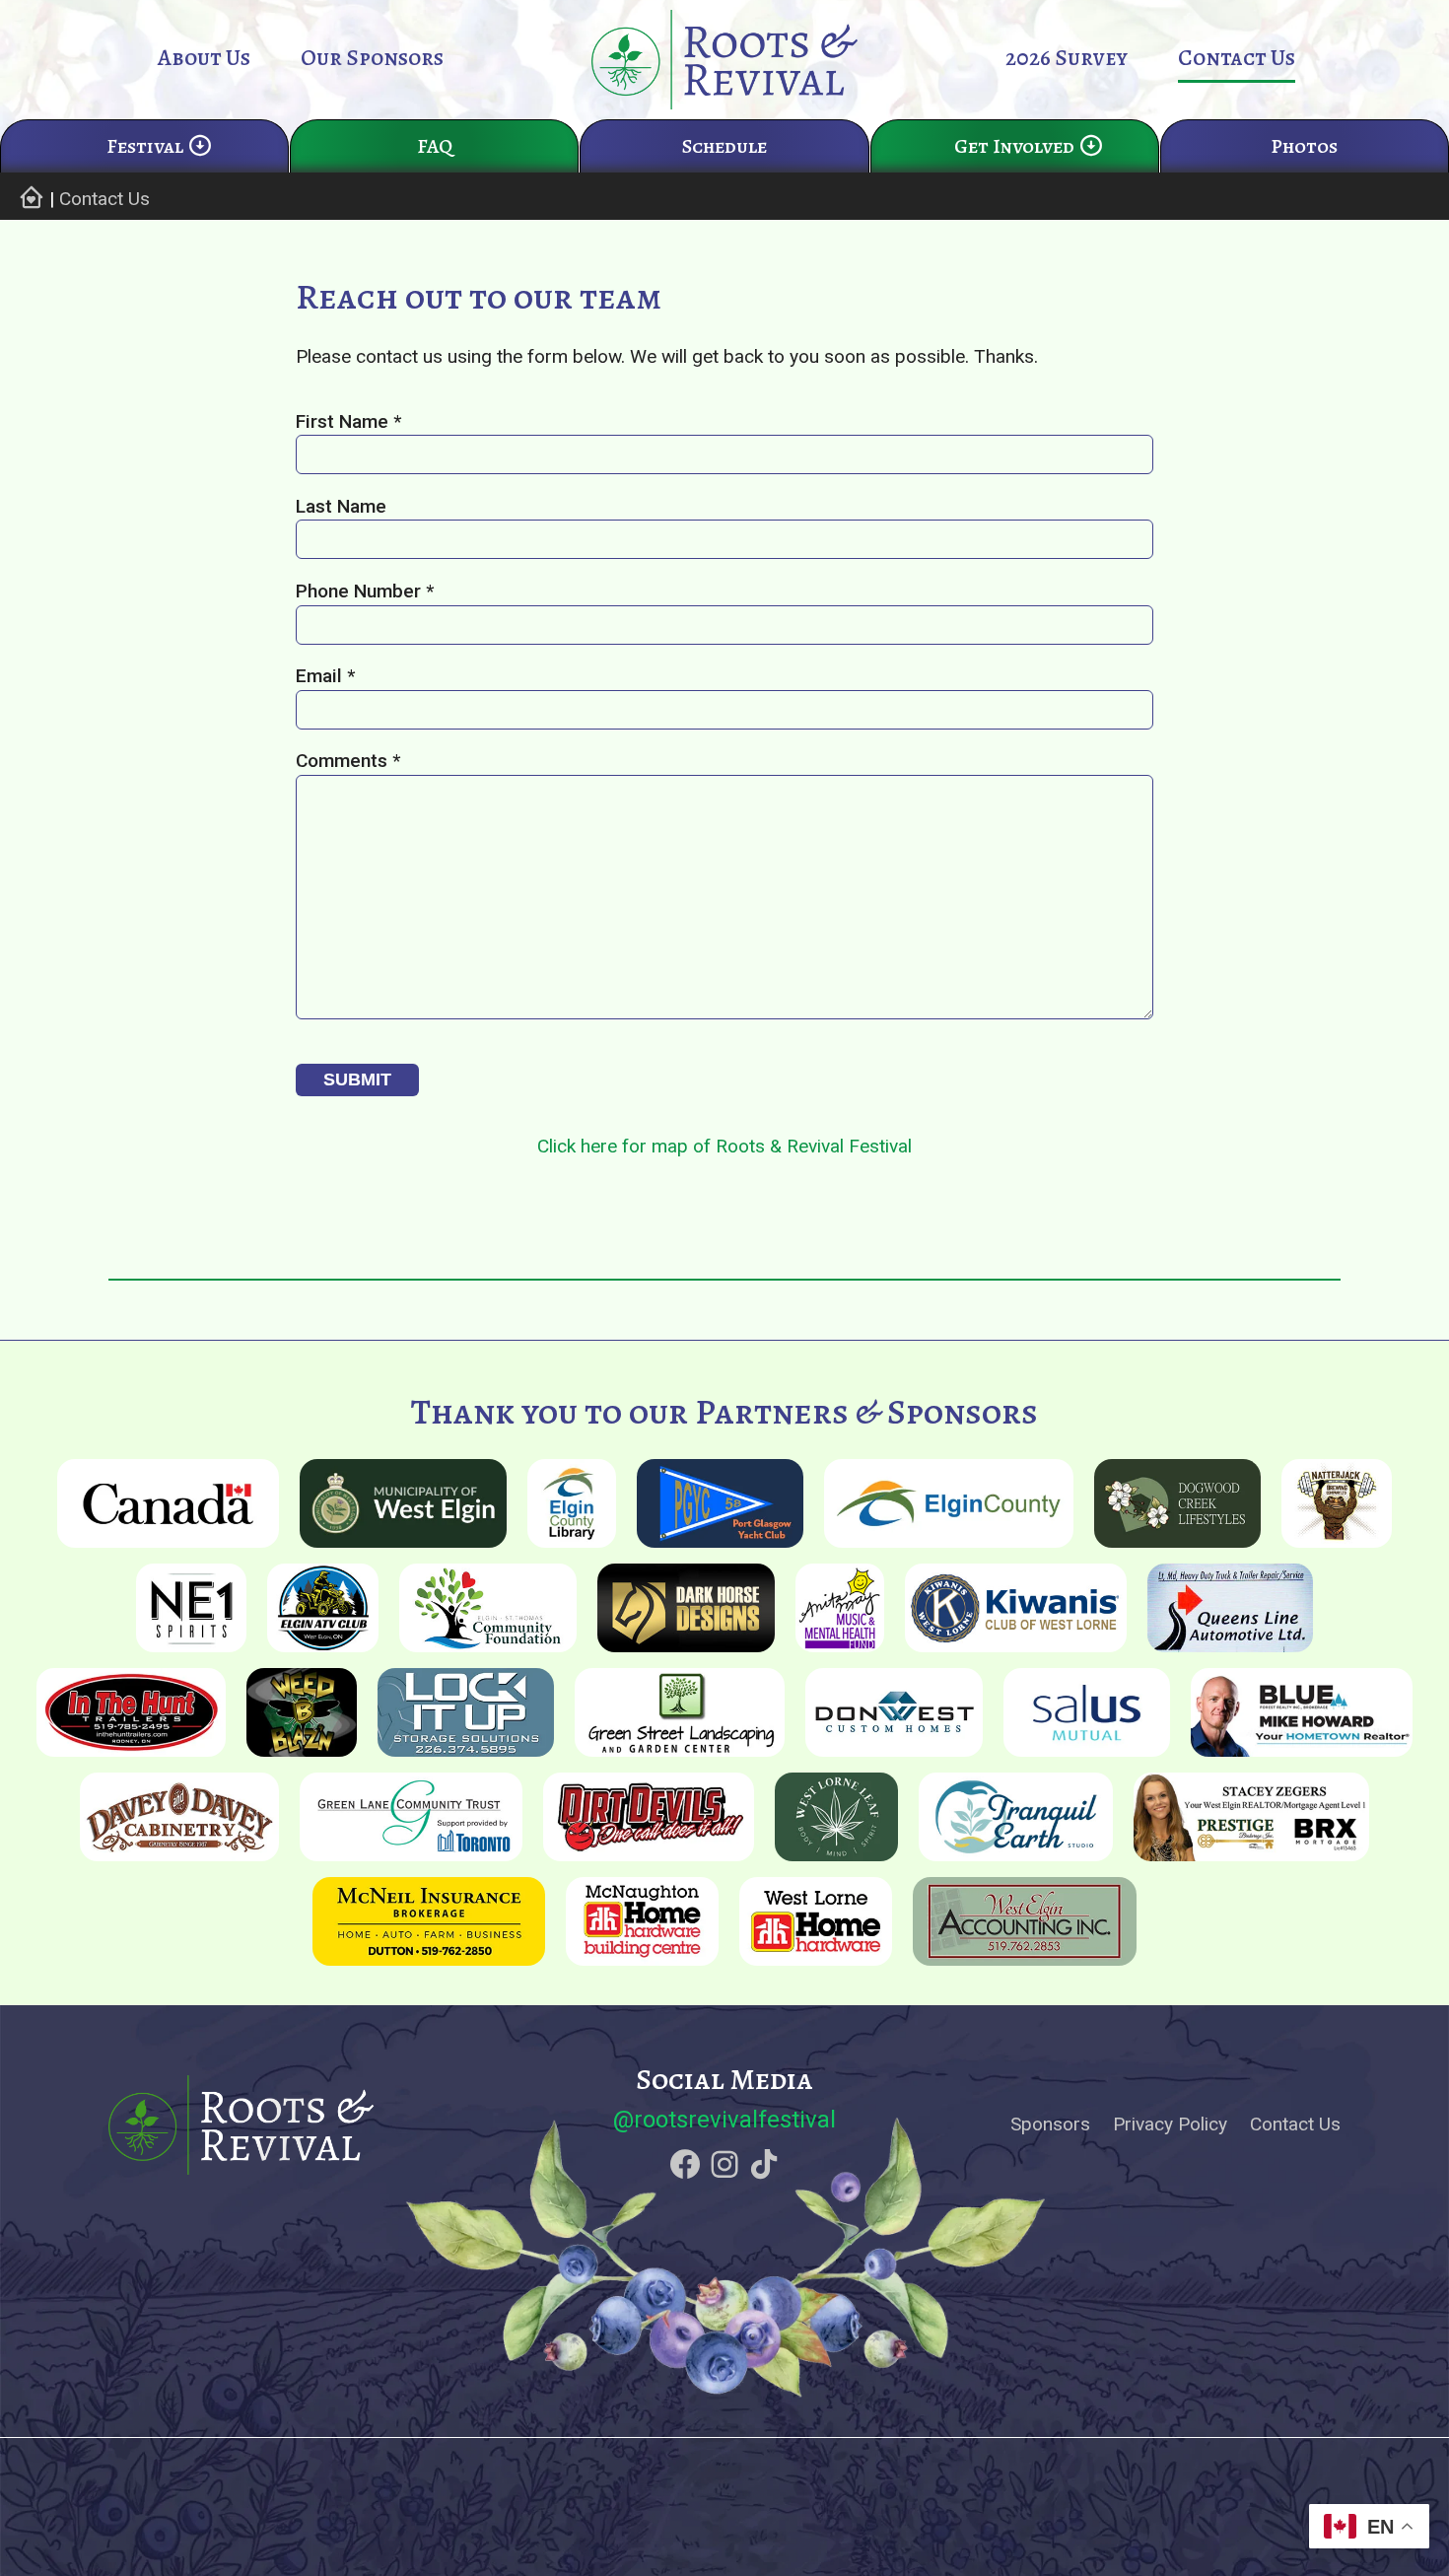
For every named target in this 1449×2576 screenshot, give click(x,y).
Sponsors (1050, 2124)
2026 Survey (1067, 58)
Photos (1304, 146)
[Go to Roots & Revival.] (31, 199)
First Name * (348, 421)
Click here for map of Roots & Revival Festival (724, 1146)
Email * (325, 676)
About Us (204, 58)
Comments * (348, 761)
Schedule (724, 146)
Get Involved (1014, 146)
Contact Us (1237, 58)
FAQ (435, 146)
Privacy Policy (1170, 2124)
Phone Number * (365, 591)
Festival (145, 146)
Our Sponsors (372, 58)
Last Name (341, 506)
